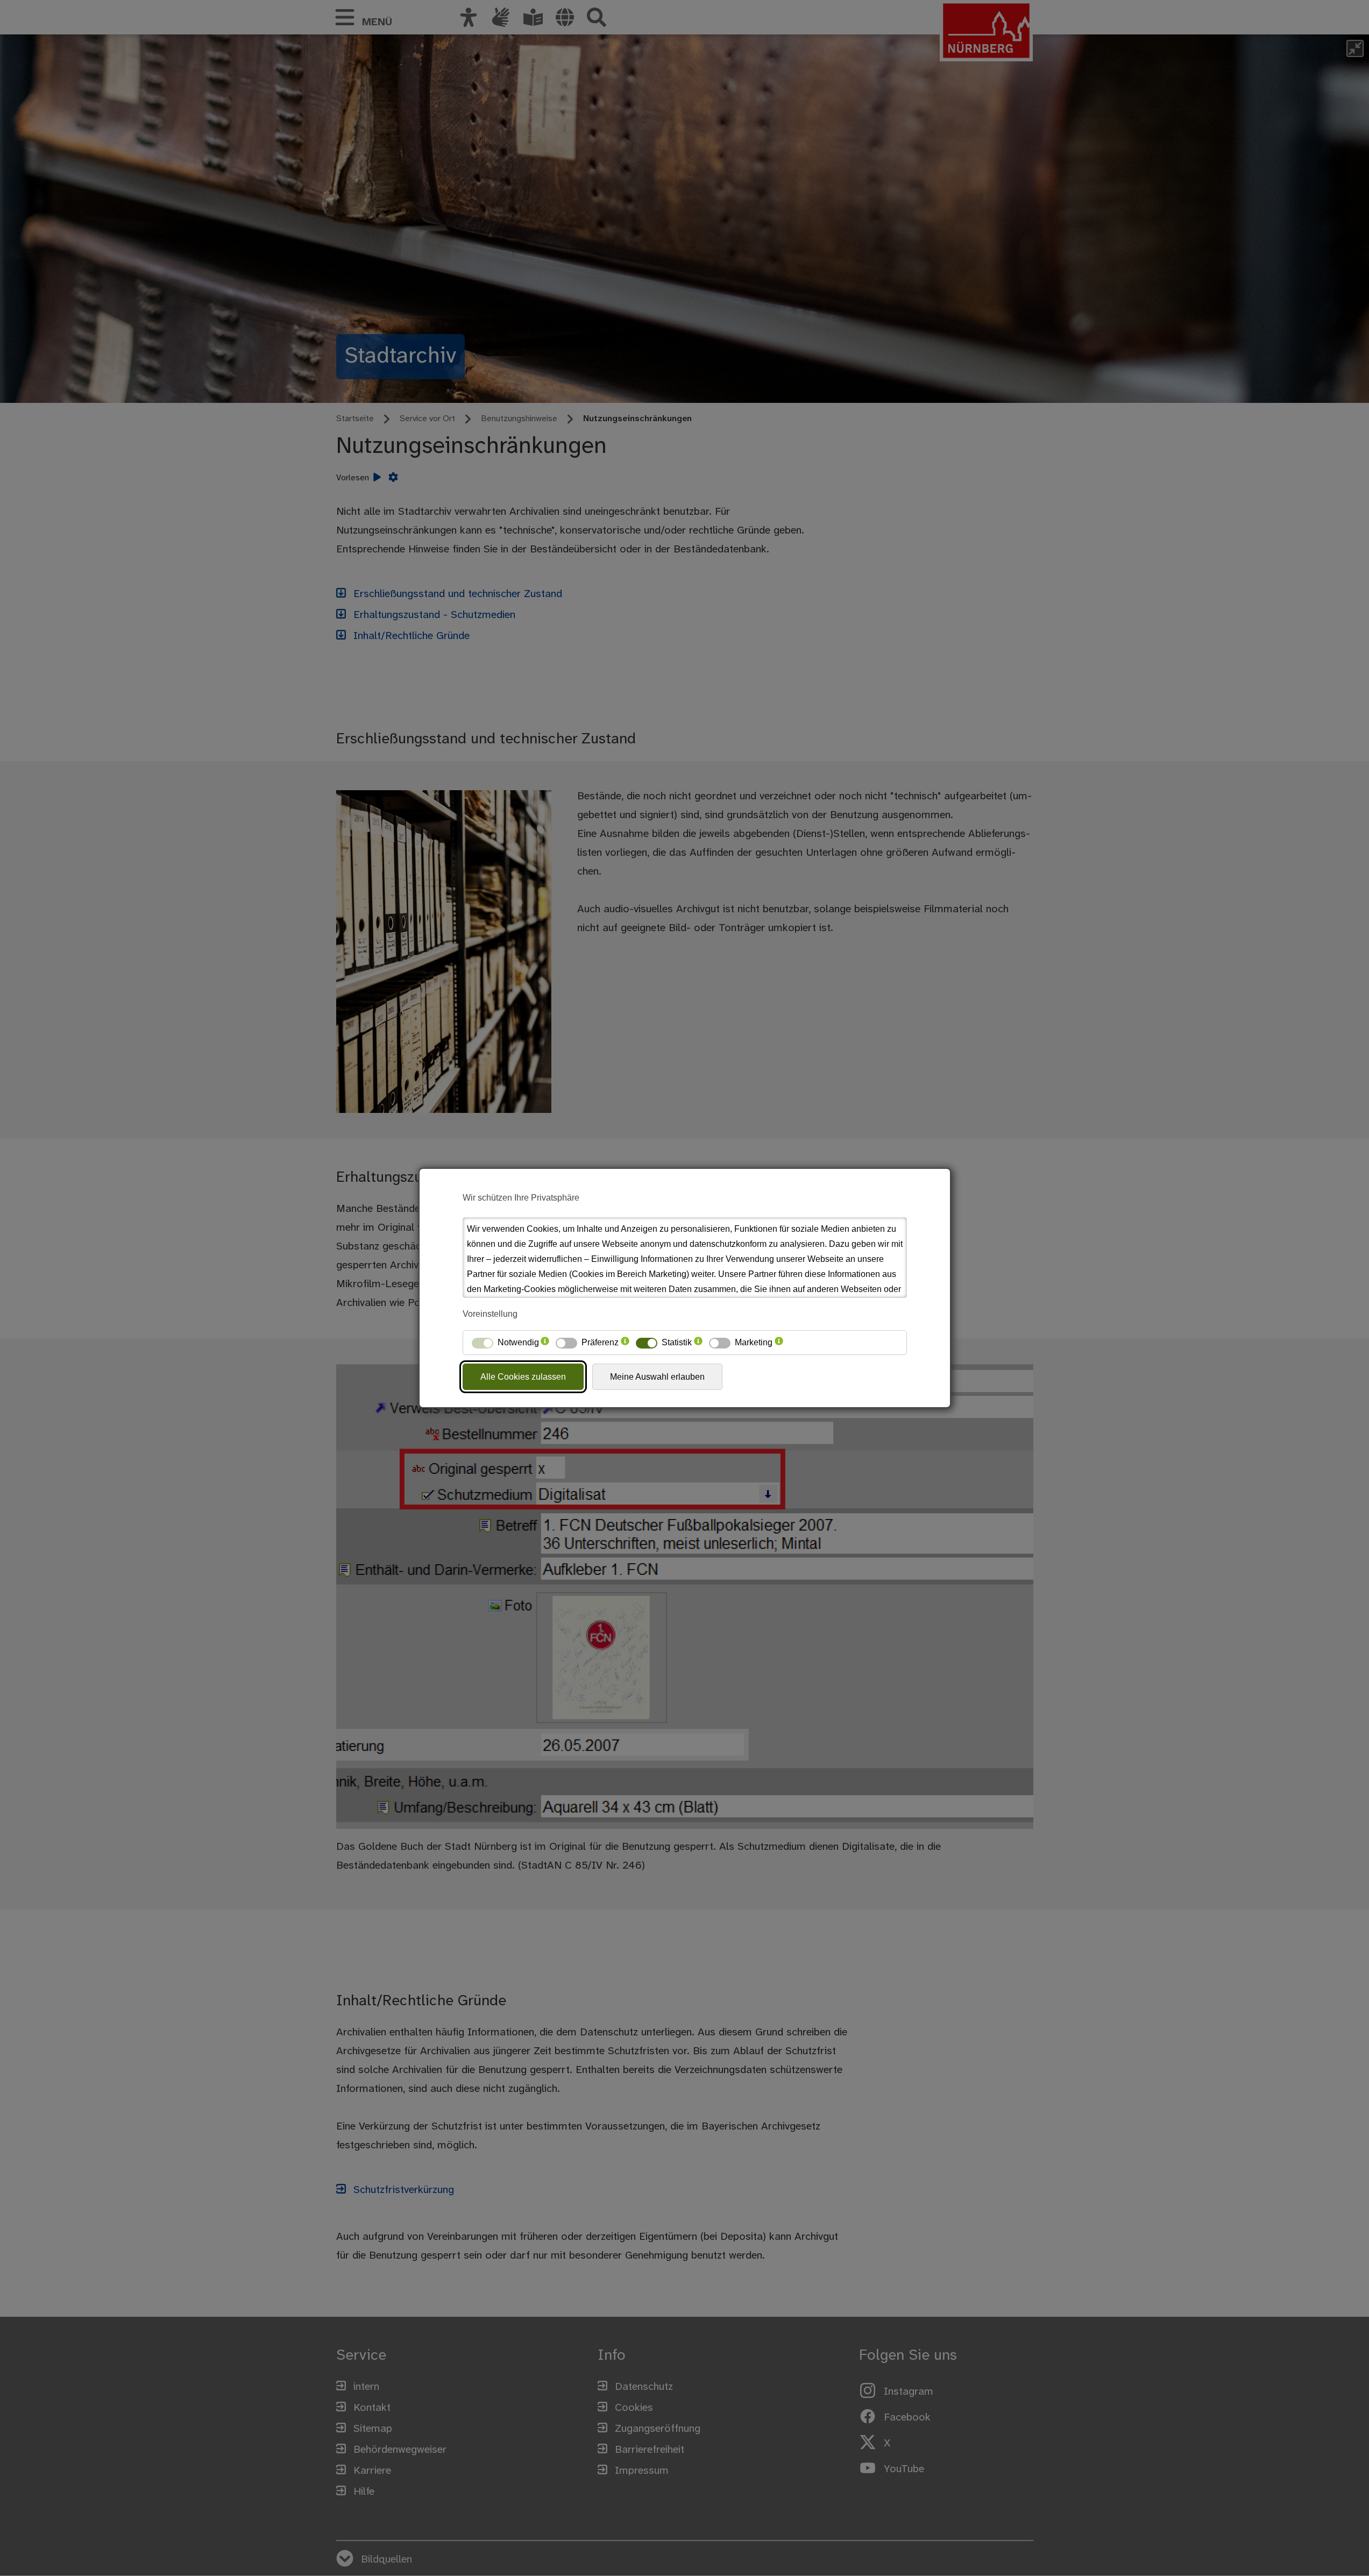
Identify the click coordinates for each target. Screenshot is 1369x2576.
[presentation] (545, 1343)
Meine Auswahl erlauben (657, 1377)
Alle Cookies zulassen (523, 1377)
